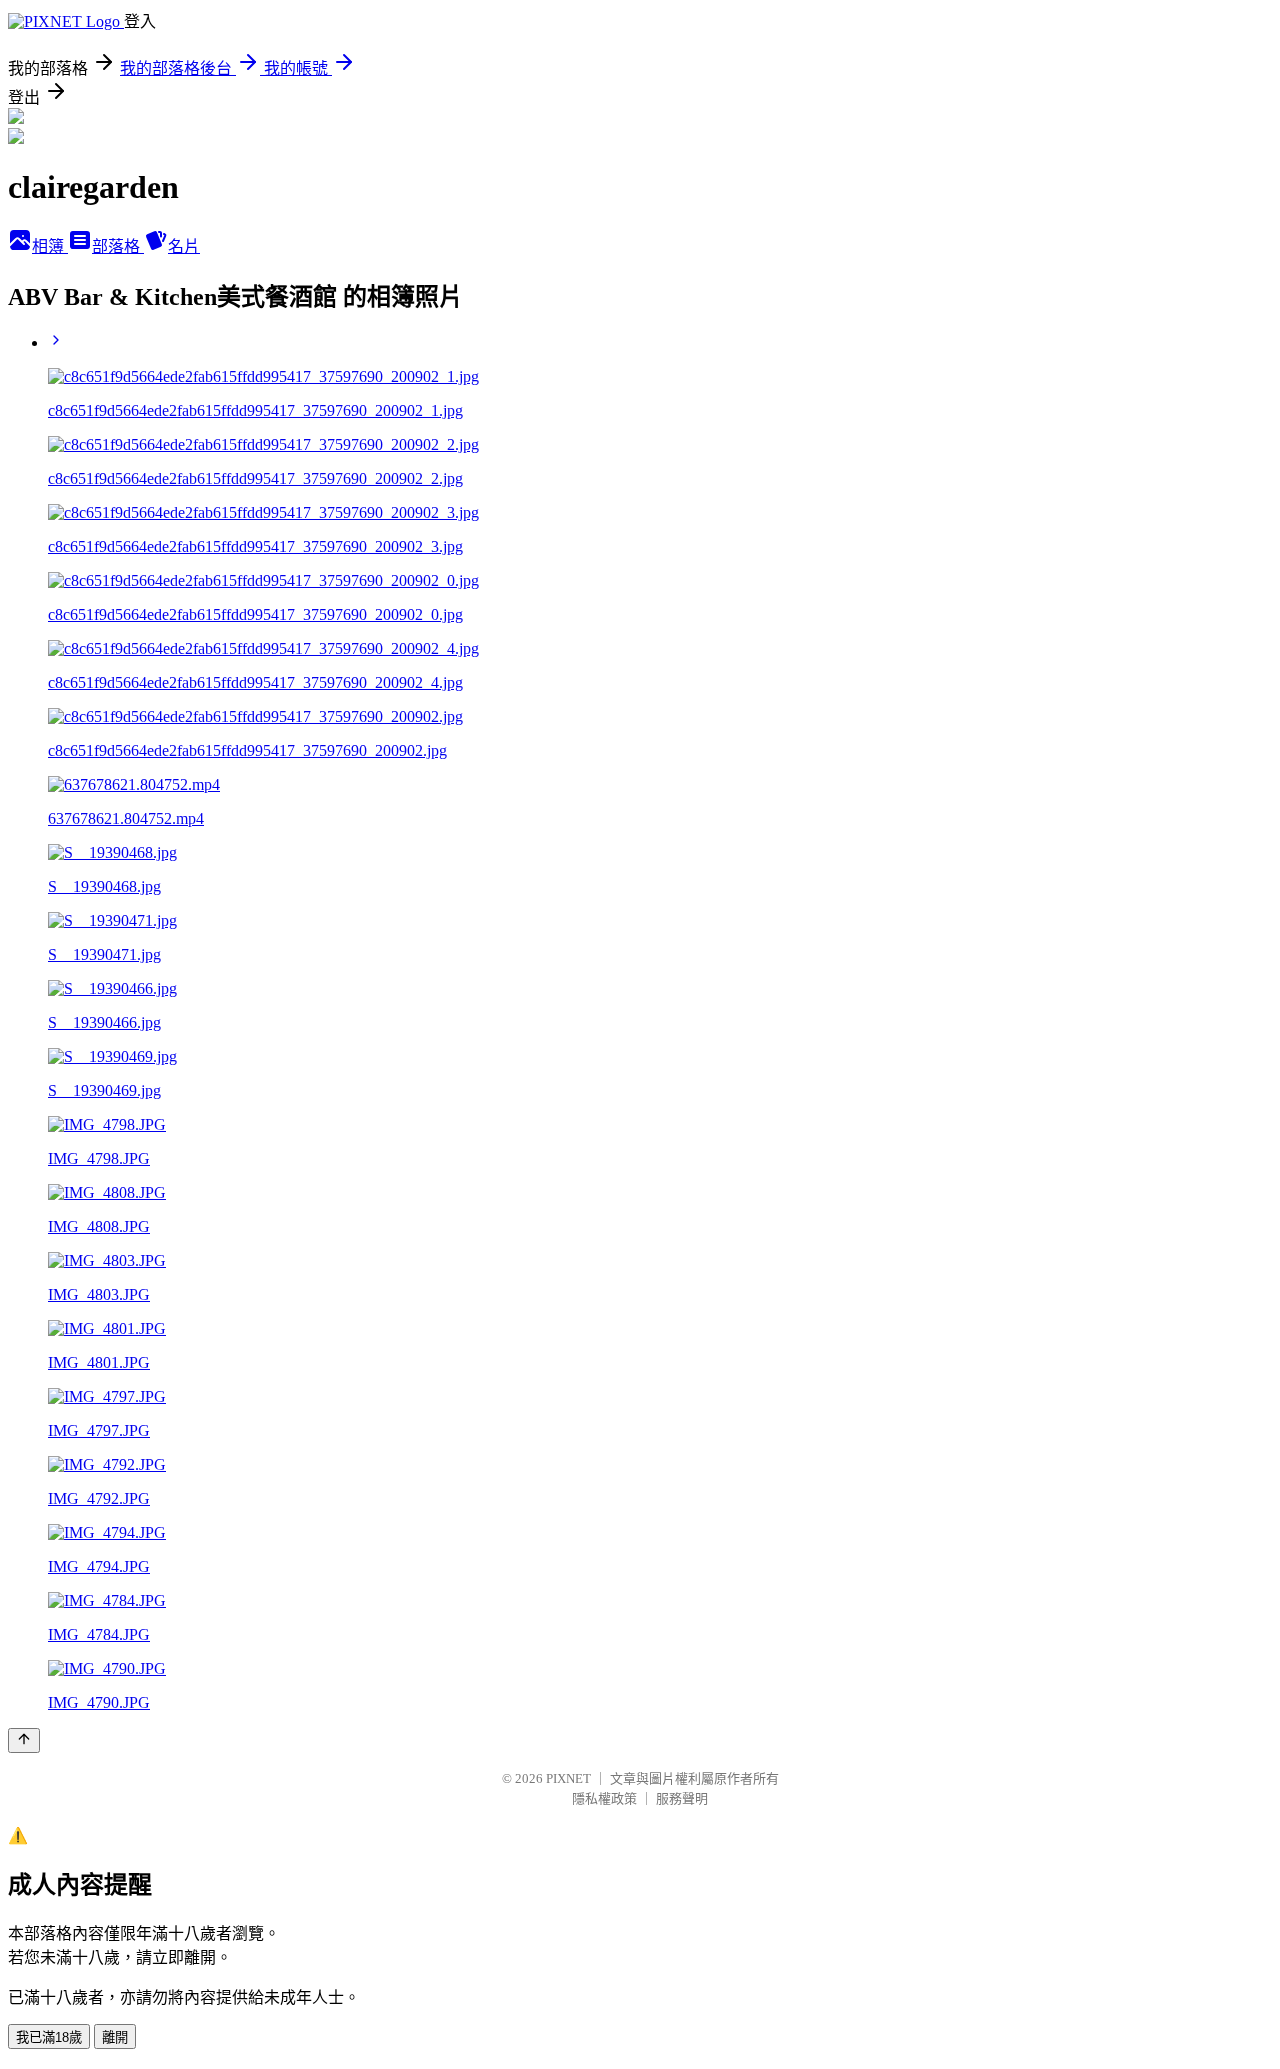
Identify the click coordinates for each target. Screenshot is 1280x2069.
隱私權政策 (604, 1798)
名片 (184, 246)
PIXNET (568, 1778)
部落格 (118, 246)
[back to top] (24, 1740)
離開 (115, 2037)
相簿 (50, 246)
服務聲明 (682, 1798)
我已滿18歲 (49, 2037)
